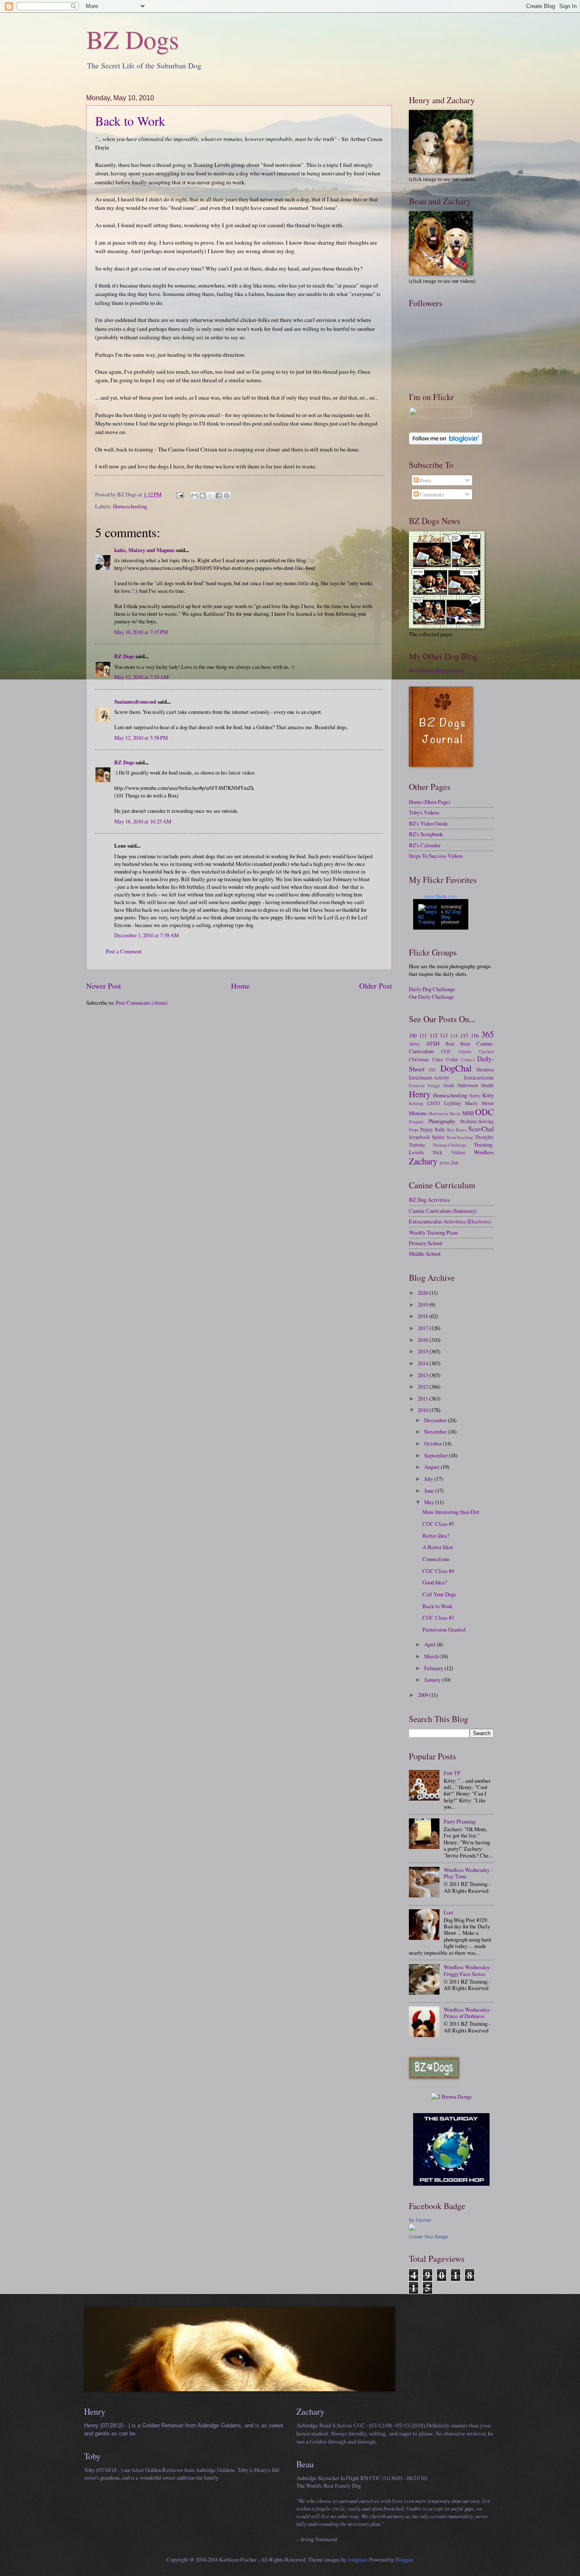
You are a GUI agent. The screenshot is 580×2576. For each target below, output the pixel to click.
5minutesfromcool (135, 702)
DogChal (456, 1068)
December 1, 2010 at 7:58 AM (146, 935)
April (431, 1644)
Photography (442, 1121)
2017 (424, 1328)
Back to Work (130, 121)
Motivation (438, 1113)
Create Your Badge (428, 2237)
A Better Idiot (438, 1547)
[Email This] (194, 496)
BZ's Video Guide (428, 823)
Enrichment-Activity (429, 1078)
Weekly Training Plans (434, 1232)
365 (487, 1034)
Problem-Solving (477, 1121)
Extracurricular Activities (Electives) (450, 1221)
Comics (468, 1060)
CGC (446, 1051)
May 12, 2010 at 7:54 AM (141, 677)
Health (487, 1085)
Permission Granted (444, 1629)
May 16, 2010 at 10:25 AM (143, 821)
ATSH (433, 1043)
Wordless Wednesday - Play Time (468, 1873)
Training (417, 1145)
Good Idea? (435, 1582)
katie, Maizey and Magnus (144, 550)
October (434, 1443)
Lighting (453, 1103)
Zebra (445, 1163)
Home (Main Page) (429, 802)
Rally (440, 1129)
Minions (418, 1113)
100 (413, 1035)
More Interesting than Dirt (451, 1512)
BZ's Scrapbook (426, 834)
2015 (424, 1351)
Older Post (376, 986)
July (429, 1479)
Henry (420, 1094)
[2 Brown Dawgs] (451, 2097)
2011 (424, 1398)
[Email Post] (179, 494)
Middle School (425, 1254)
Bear (450, 1044)
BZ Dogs (132, 39)
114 (454, 1036)
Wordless (484, 1152)
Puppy (427, 1129)
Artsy (414, 1044)
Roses (461, 1130)
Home (240, 986)
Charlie (465, 1051)
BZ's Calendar (425, 845)
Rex (451, 1130)
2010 (424, 1410)
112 (434, 1035)
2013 (424, 1375)
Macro (471, 1103)
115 (464, 1035)
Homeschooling (130, 506)
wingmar (357, 2559)
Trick (437, 1152)
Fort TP (452, 1773)
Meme (488, 1103)
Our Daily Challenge (432, 997)
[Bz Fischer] (412, 2229)
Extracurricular (479, 1078)
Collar (452, 1059)
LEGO (434, 1103)
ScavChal (481, 1129)
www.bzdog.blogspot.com (436, 670)
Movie (455, 1113)
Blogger (404, 2559)
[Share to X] (211, 496)
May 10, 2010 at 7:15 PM (141, 632)
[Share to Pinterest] (227, 496)
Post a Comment (124, 951)
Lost (449, 1912)
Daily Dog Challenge (432, 989)
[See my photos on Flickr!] (440, 416)
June (430, 1491)
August (432, 1467)
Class (438, 1059)
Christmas (419, 1059)
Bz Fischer (420, 2220)
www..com (441, 896)
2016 (424, 1340)
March (432, 1656)
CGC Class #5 (438, 1524)
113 (444, 1035)
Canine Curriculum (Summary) (443, 1211)
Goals (449, 1085)
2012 (424, 1387)
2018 (424, 1316)
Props (414, 1130)
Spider (438, 1137)
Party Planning (460, 1821)
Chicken (486, 1051)
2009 (424, 1695)
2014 (424, 1363)
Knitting (416, 1103)
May (430, 1502)
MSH (468, 1113)
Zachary (423, 1161)
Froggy (434, 1085)
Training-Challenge (450, 1145)
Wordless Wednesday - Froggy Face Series (468, 1970)
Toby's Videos (424, 812)
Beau (465, 1044)
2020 (424, 1293)
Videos (458, 1152)
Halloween (468, 1085)
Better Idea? (436, 1536)
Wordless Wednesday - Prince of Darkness (468, 2013)
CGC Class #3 (438, 1618)
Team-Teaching (460, 1137)
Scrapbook (420, 1137)
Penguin (416, 1122)
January (433, 1680)
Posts (425, 480)
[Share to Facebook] (219, 496)
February (434, 1668)
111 (423, 1035)
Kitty (488, 1095)
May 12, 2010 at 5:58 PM (141, 738)
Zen (455, 1163)
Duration (485, 1070)
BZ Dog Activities (429, 1200)
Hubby (475, 1096)
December (436, 1420)
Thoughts (484, 1137)
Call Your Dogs (439, 1594)
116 (475, 1035)
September (436, 1455)
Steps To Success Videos (436, 856)
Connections (436, 1559)
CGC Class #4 (438, 1571)
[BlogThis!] (203, 496)
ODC (484, 1112)
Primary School (426, 1243)
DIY (432, 1070)
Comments (431, 494)
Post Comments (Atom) (142, 1003)
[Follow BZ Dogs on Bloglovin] (446, 442)
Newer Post (104, 986)
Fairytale (417, 1085)
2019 (424, 1305)
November (436, 1432)
